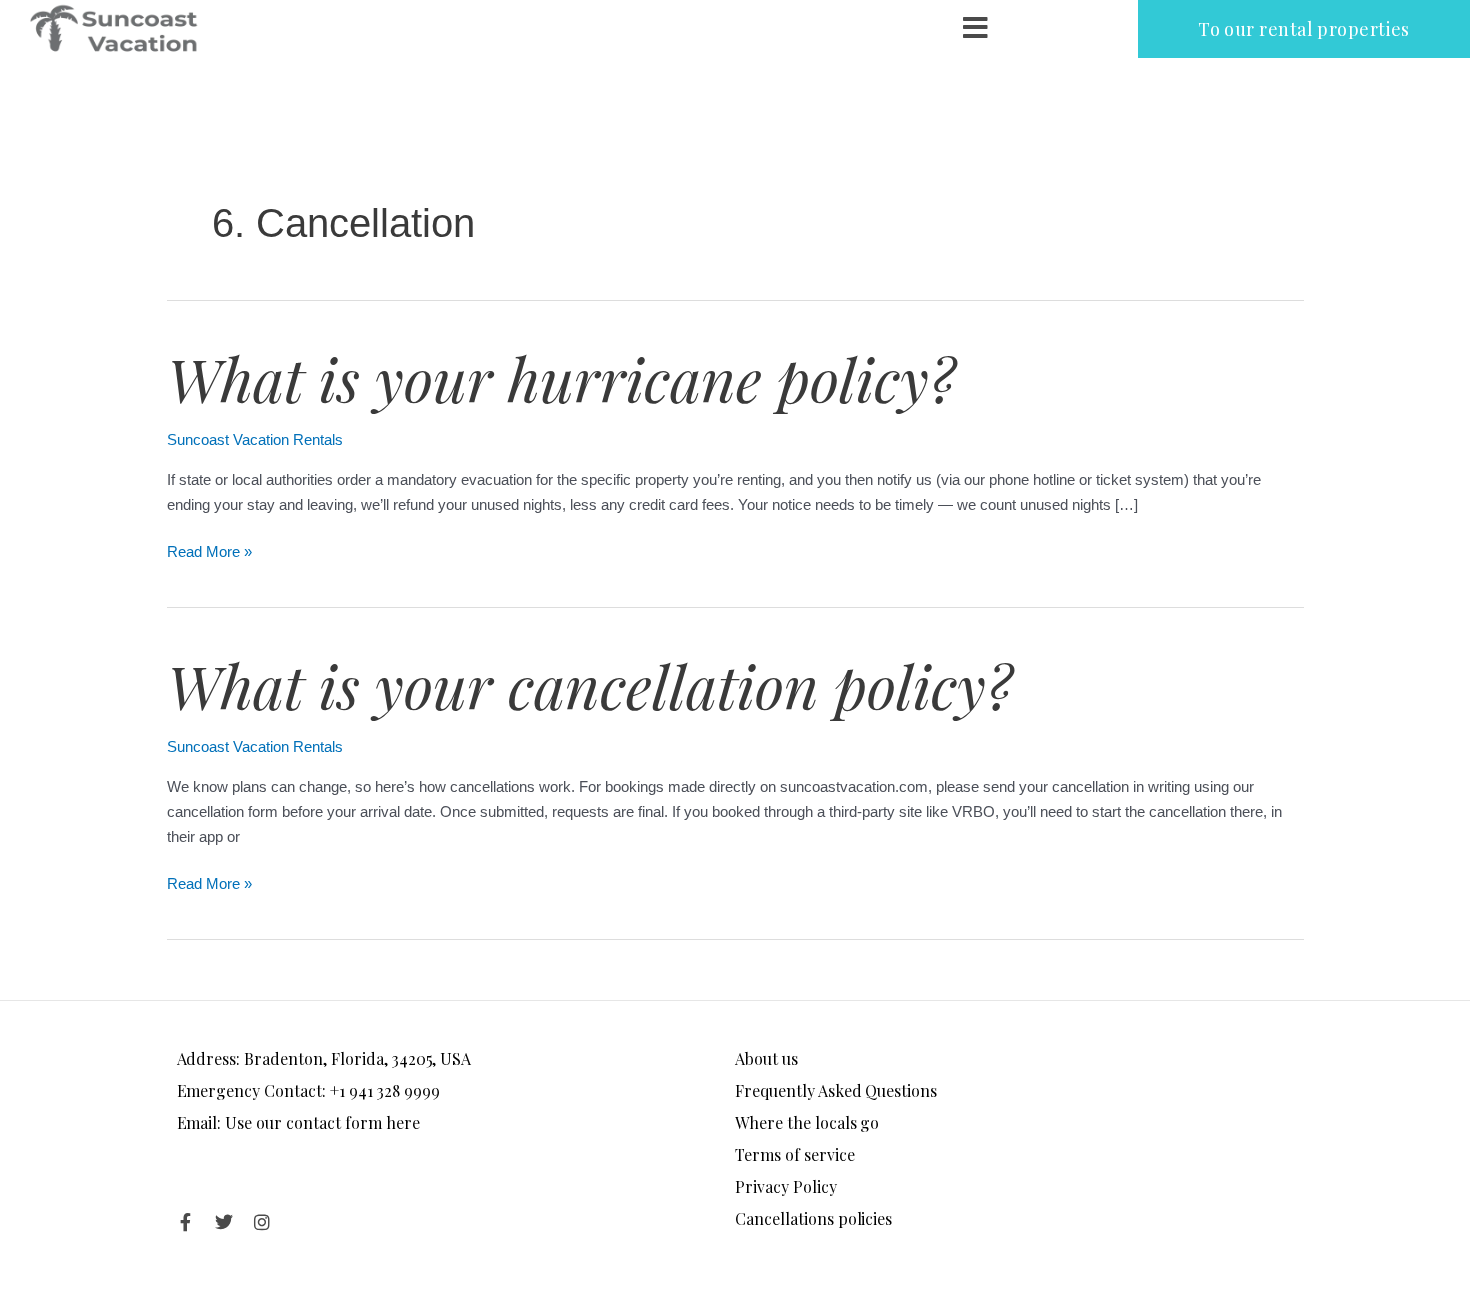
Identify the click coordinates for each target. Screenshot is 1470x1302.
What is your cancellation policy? (589, 685)
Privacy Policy (786, 1186)
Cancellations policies (813, 1218)
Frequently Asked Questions (836, 1090)
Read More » (209, 550)
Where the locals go (807, 1122)
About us (766, 1058)
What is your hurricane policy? (561, 378)
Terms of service (795, 1154)
